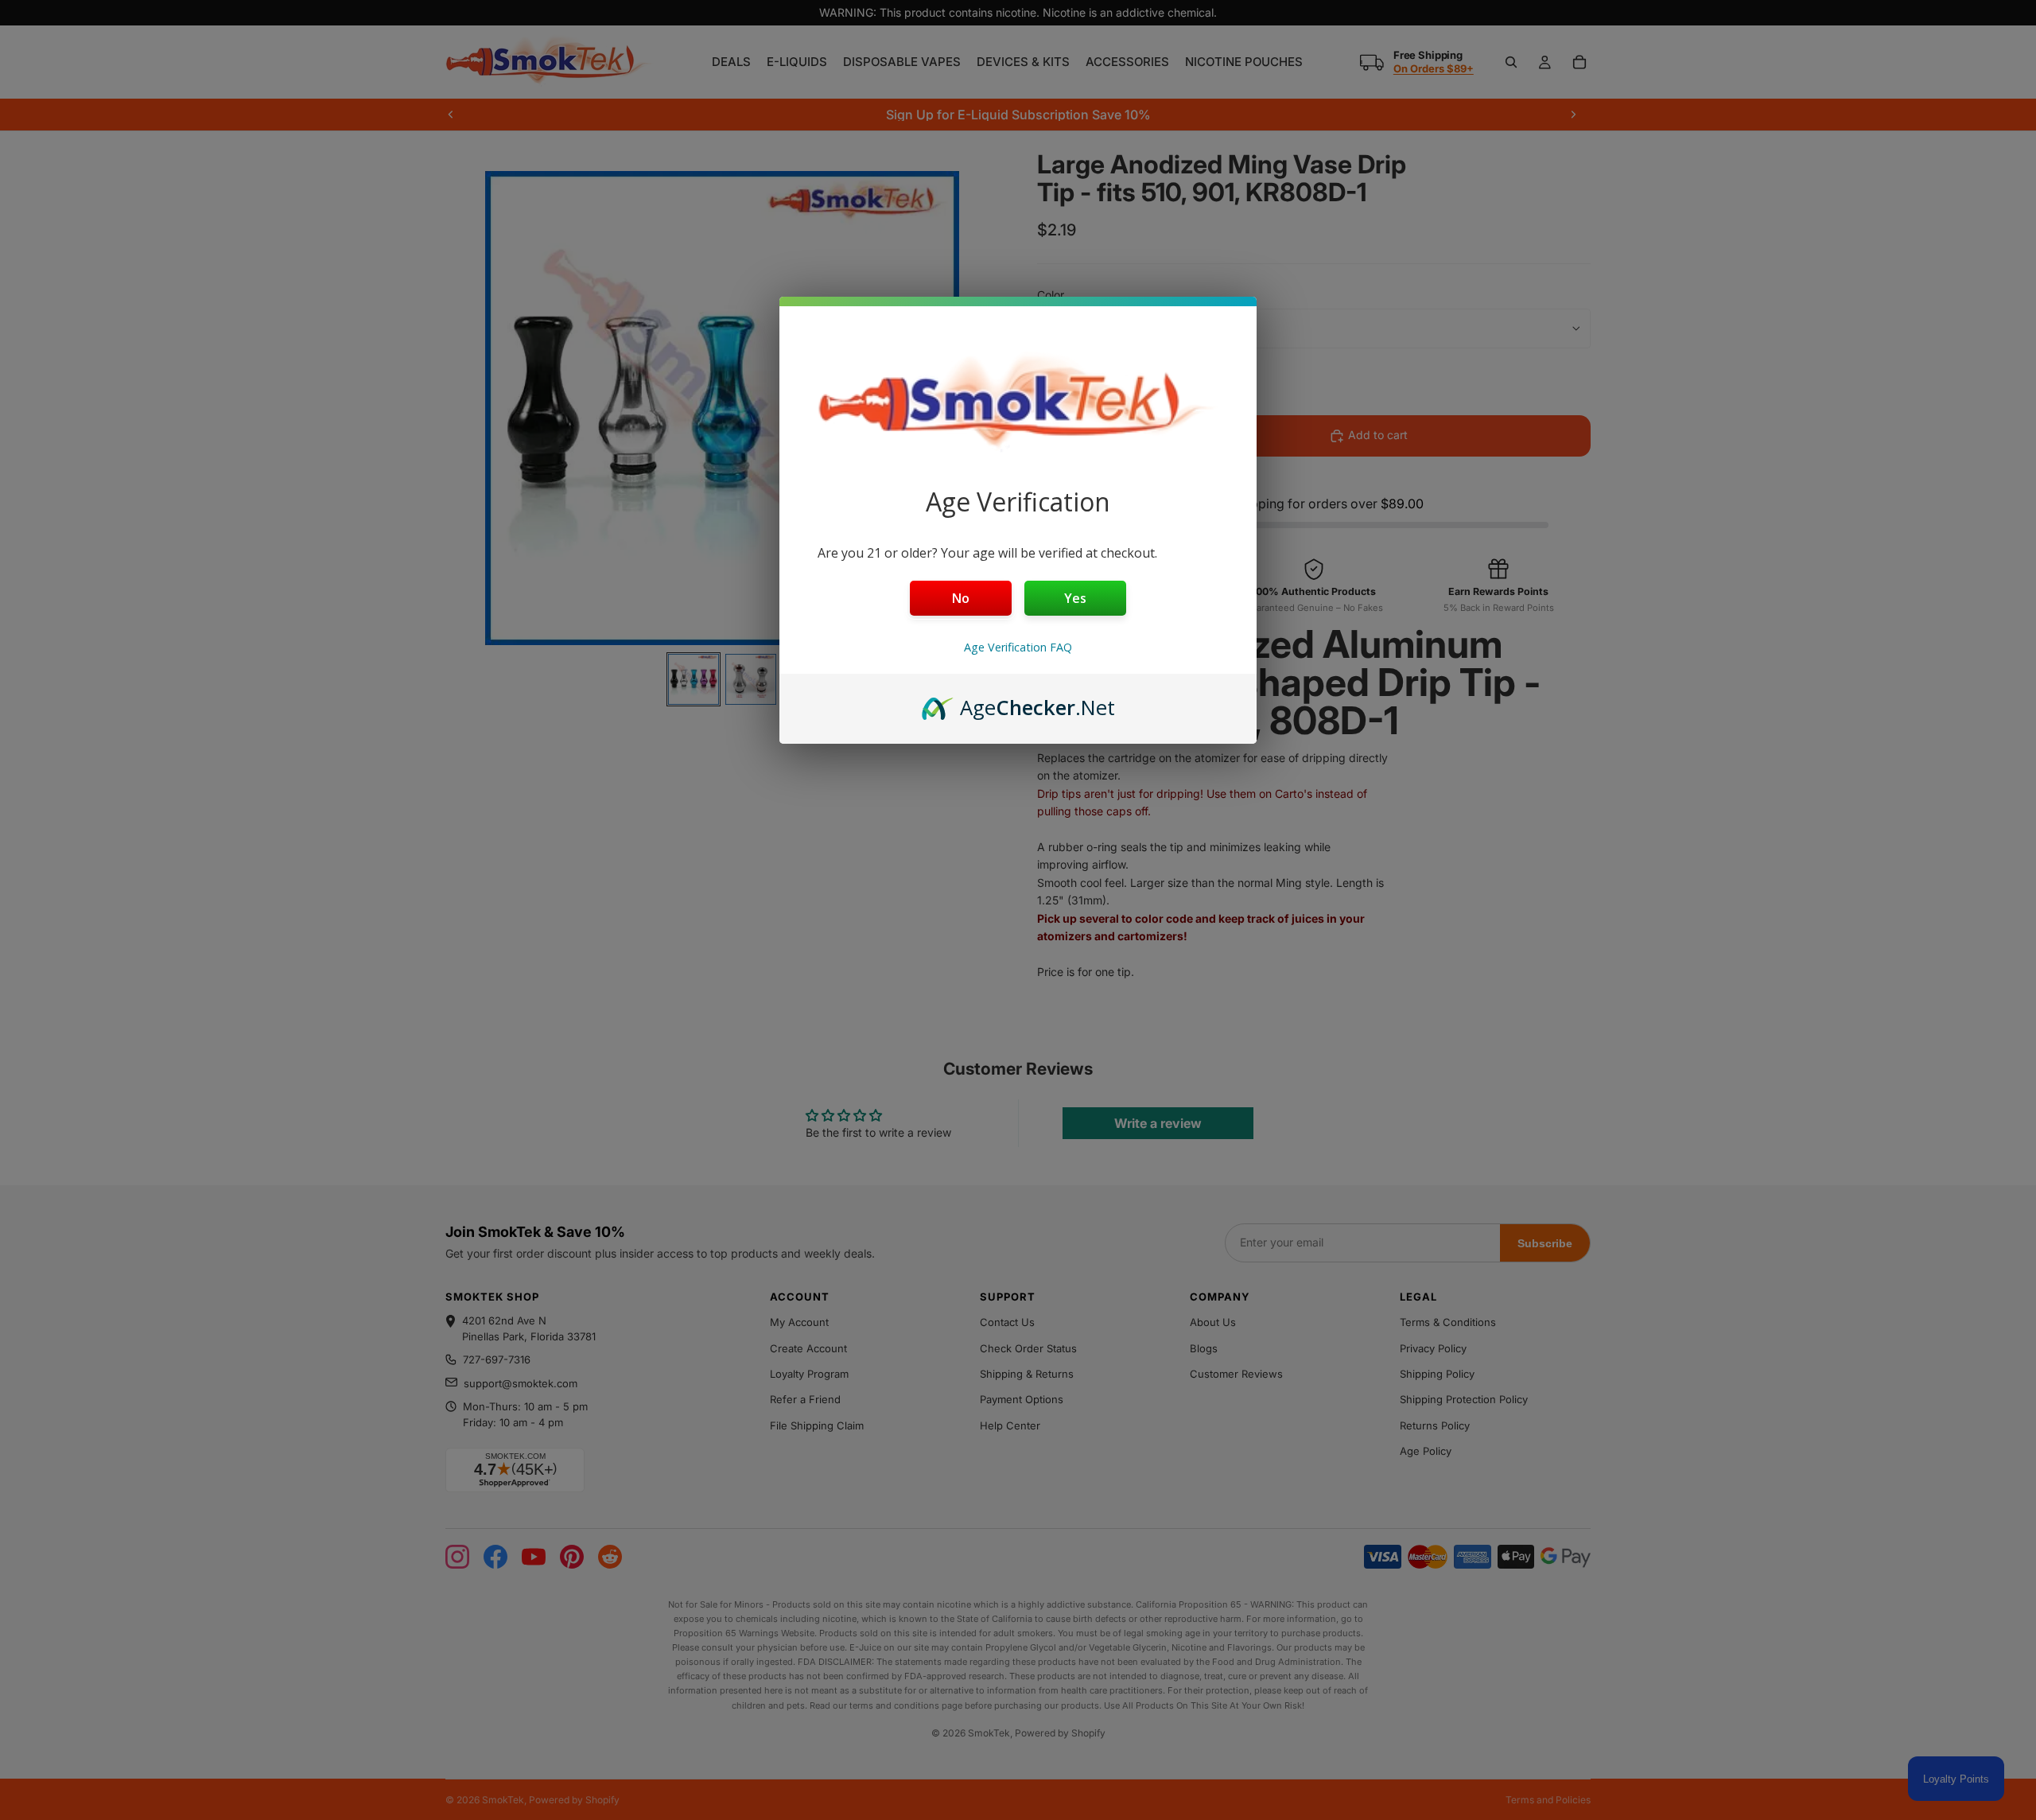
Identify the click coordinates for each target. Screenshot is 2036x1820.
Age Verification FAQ (1018, 647)
